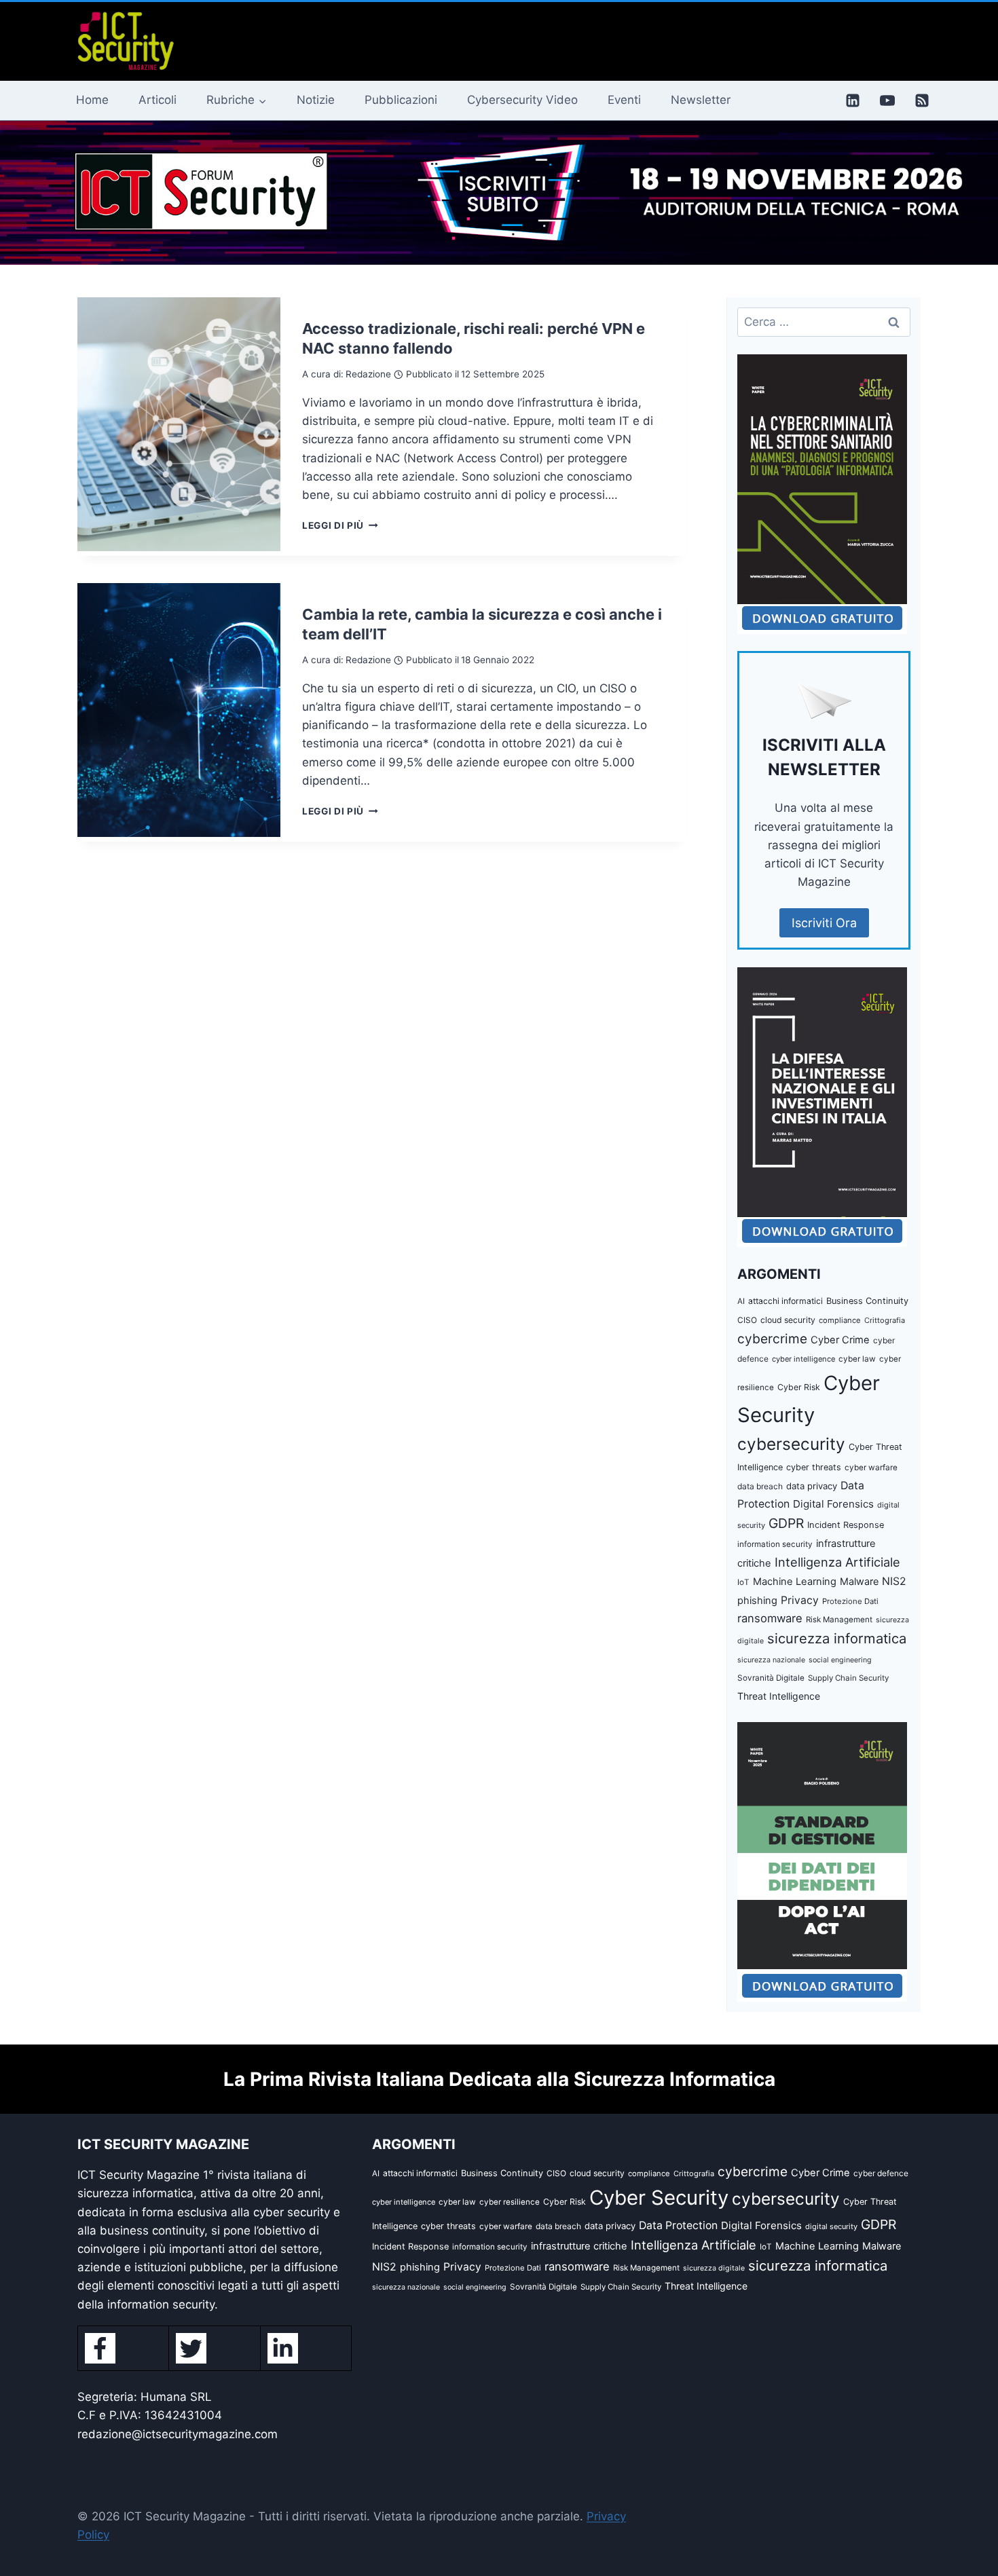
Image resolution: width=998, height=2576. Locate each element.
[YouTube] (887, 100)
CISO (747, 1320)
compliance (840, 1320)
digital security (831, 2226)
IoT (743, 1582)
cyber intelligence (803, 1359)
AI (741, 1301)
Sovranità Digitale (771, 1678)
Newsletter (701, 100)
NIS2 (894, 1581)
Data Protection (678, 2225)
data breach (760, 1486)
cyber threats (814, 1467)
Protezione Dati (850, 1601)
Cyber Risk (799, 1387)
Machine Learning (795, 1582)
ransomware (770, 1618)
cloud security (788, 1320)
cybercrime (772, 1339)
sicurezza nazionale (771, 1660)
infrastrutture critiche (579, 2246)
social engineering (840, 1660)
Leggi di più (340, 525)
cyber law (857, 1359)
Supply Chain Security (848, 1678)
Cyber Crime (840, 1340)
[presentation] (179, 424)
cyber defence (881, 2173)
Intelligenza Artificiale (837, 1562)
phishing (757, 1601)
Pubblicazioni (401, 100)
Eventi (624, 100)
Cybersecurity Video (522, 100)
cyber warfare (871, 1468)
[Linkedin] (853, 100)
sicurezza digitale (714, 2268)
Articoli (158, 100)
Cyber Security (659, 2198)
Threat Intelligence (779, 1696)
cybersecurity (791, 1444)
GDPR (786, 1523)
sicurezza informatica (837, 1638)
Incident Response (846, 1525)
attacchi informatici (786, 1301)
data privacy (812, 1486)
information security (775, 1544)
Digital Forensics (833, 1504)
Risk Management (839, 1620)
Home (92, 100)
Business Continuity (867, 1301)
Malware (859, 1581)
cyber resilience (510, 2202)
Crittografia (885, 1320)
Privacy (800, 1600)
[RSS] (922, 100)
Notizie (316, 100)
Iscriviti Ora (824, 923)
